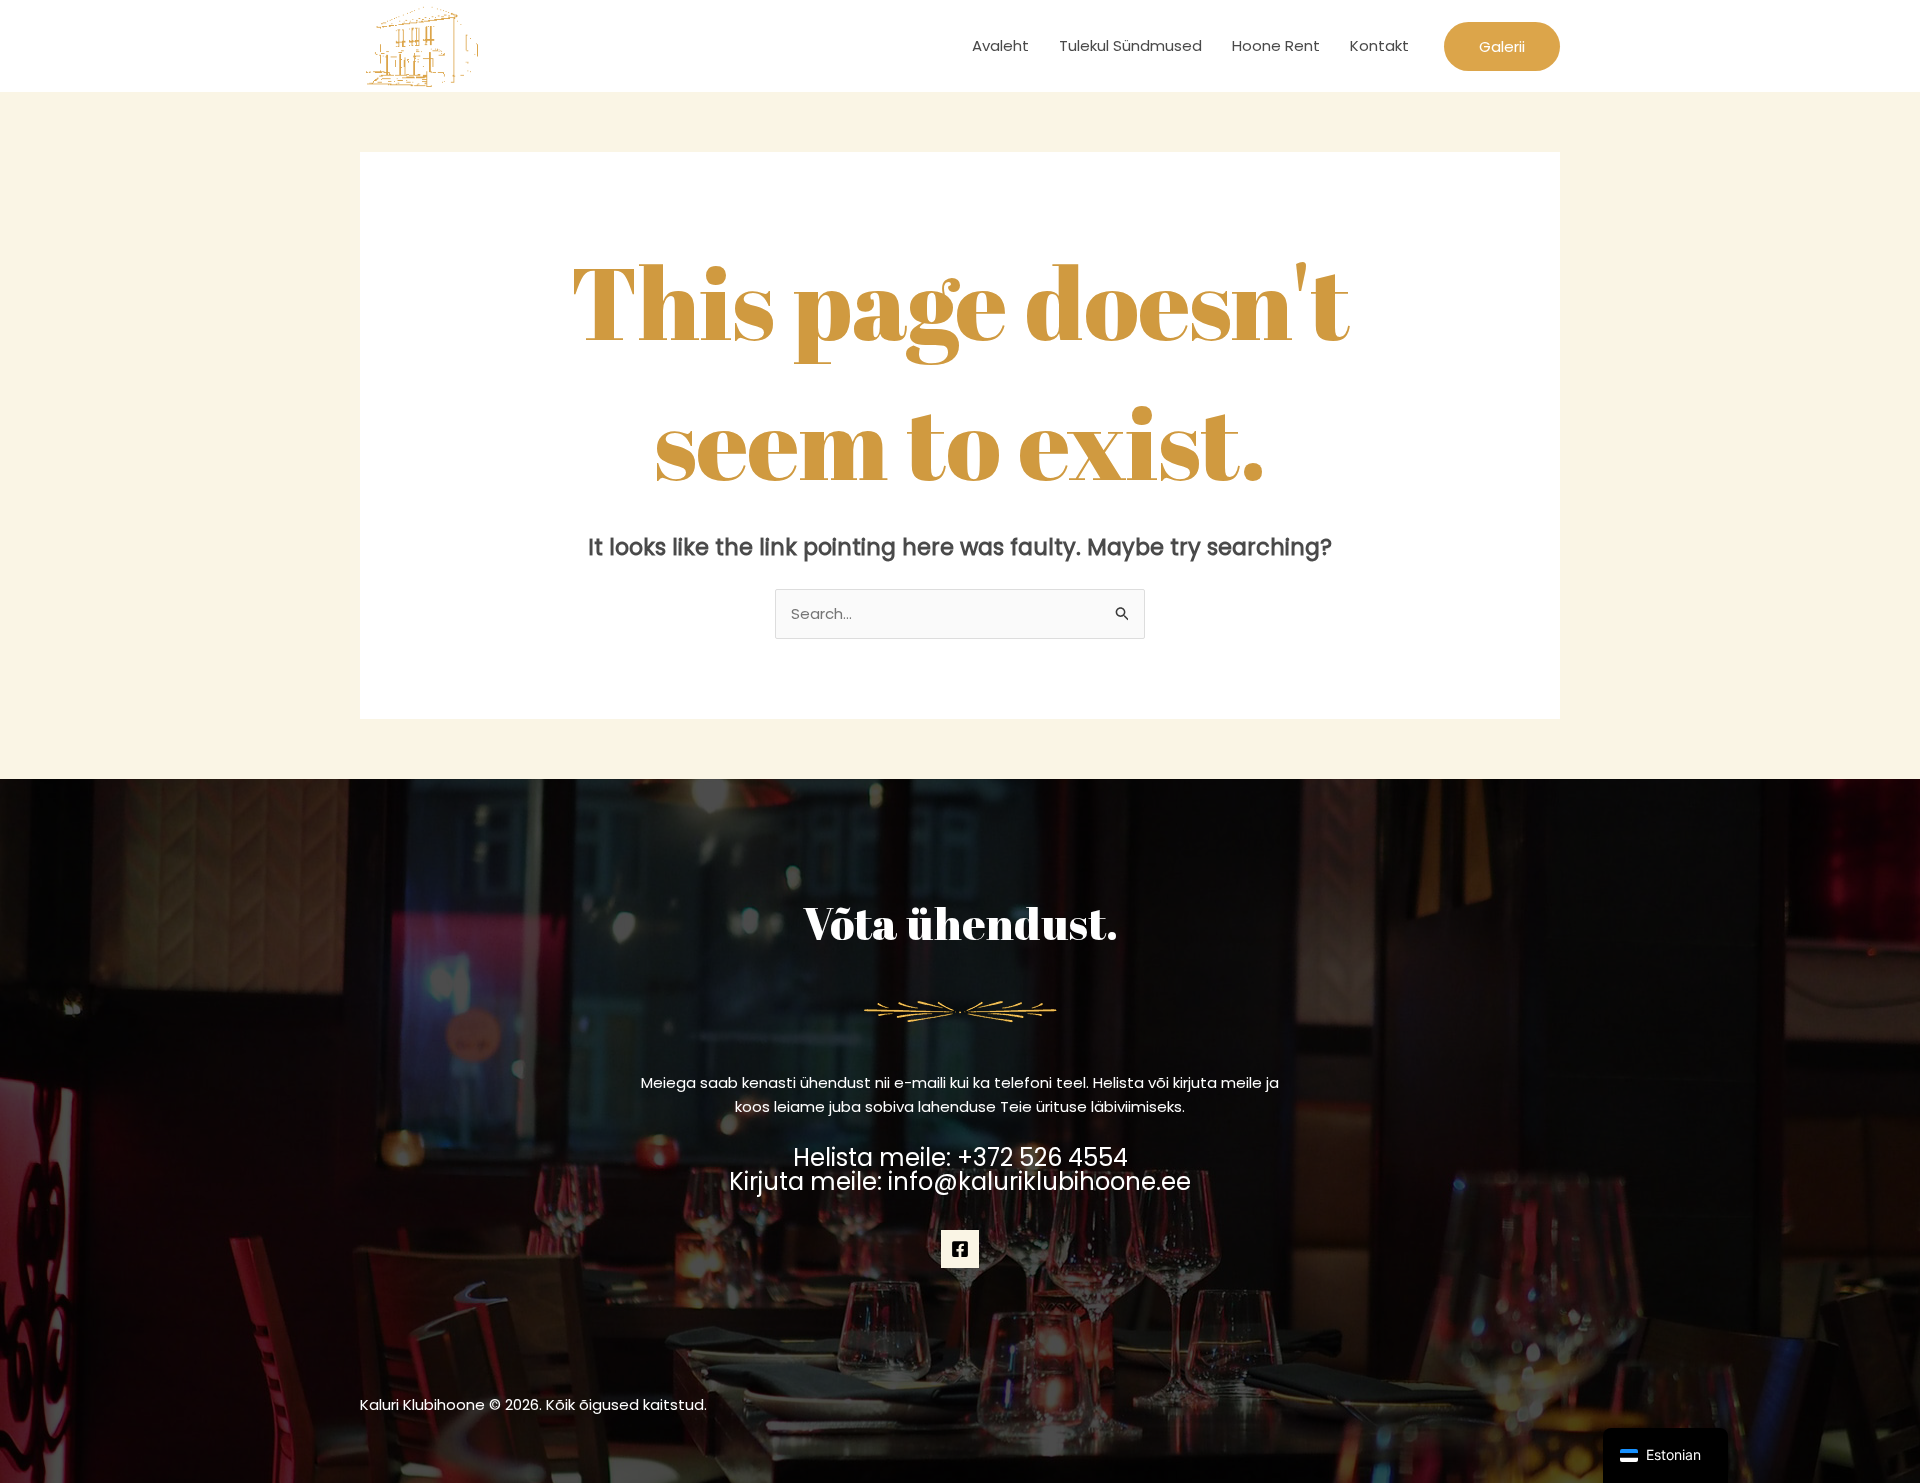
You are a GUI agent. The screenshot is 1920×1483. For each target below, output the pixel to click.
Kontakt (1379, 45)
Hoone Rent (1276, 45)
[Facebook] (960, 1249)
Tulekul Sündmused (1130, 45)
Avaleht (1000, 45)
